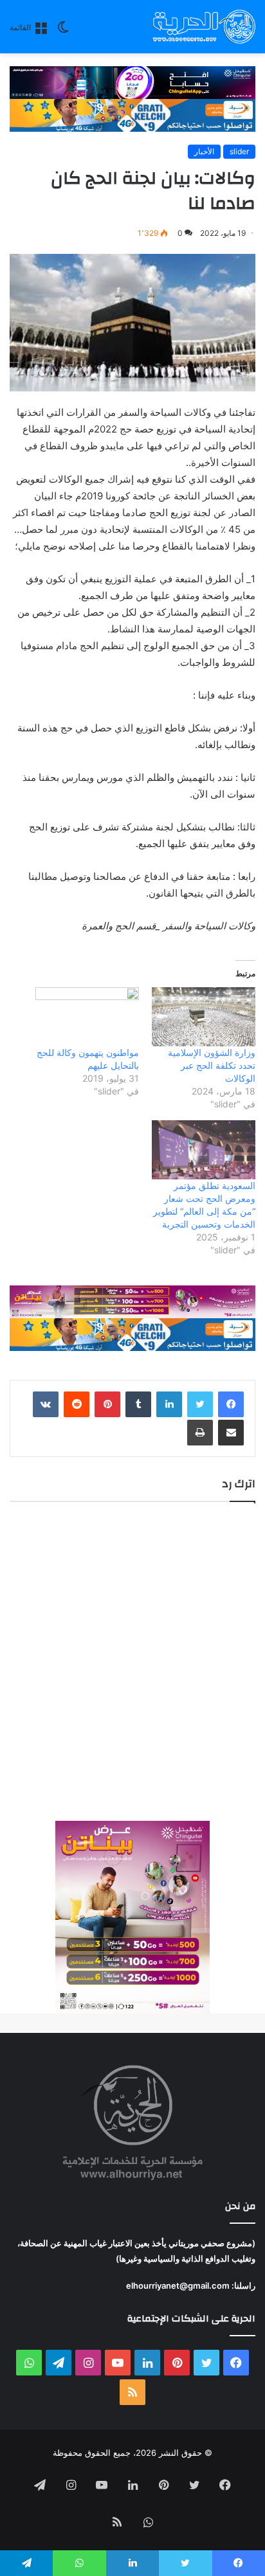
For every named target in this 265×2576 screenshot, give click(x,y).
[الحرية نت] (204, 27)
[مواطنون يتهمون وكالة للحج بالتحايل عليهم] (87, 1017)
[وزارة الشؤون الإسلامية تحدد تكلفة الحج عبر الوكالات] (204, 1017)
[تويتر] (200, 1404)
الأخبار (204, 151)
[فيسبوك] (231, 1404)
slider (239, 151)
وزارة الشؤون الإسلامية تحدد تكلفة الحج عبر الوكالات (212, 1065)
